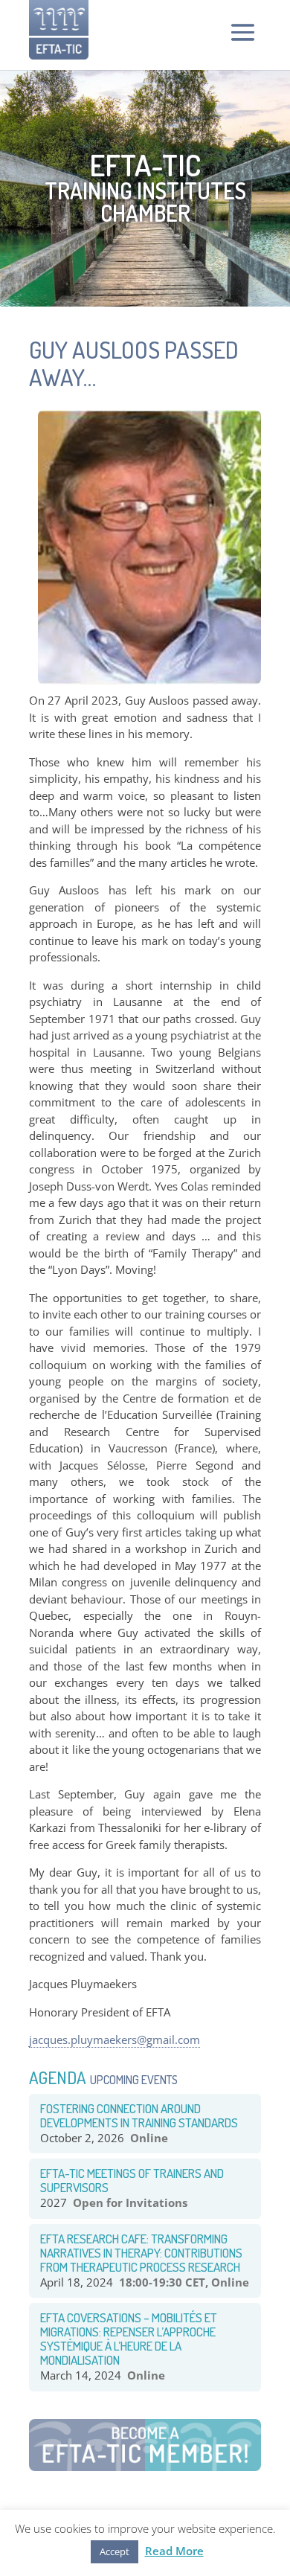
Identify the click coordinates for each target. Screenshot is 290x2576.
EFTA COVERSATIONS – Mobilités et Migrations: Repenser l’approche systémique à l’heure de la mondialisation (129, 2339)
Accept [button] (115, 2551)
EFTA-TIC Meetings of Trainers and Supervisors (132, 2180)
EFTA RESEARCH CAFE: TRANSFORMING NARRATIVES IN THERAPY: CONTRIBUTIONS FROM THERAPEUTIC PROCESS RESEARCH (141, 2253)
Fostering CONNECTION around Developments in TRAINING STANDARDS (139, 2115)
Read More (174, 2551)
